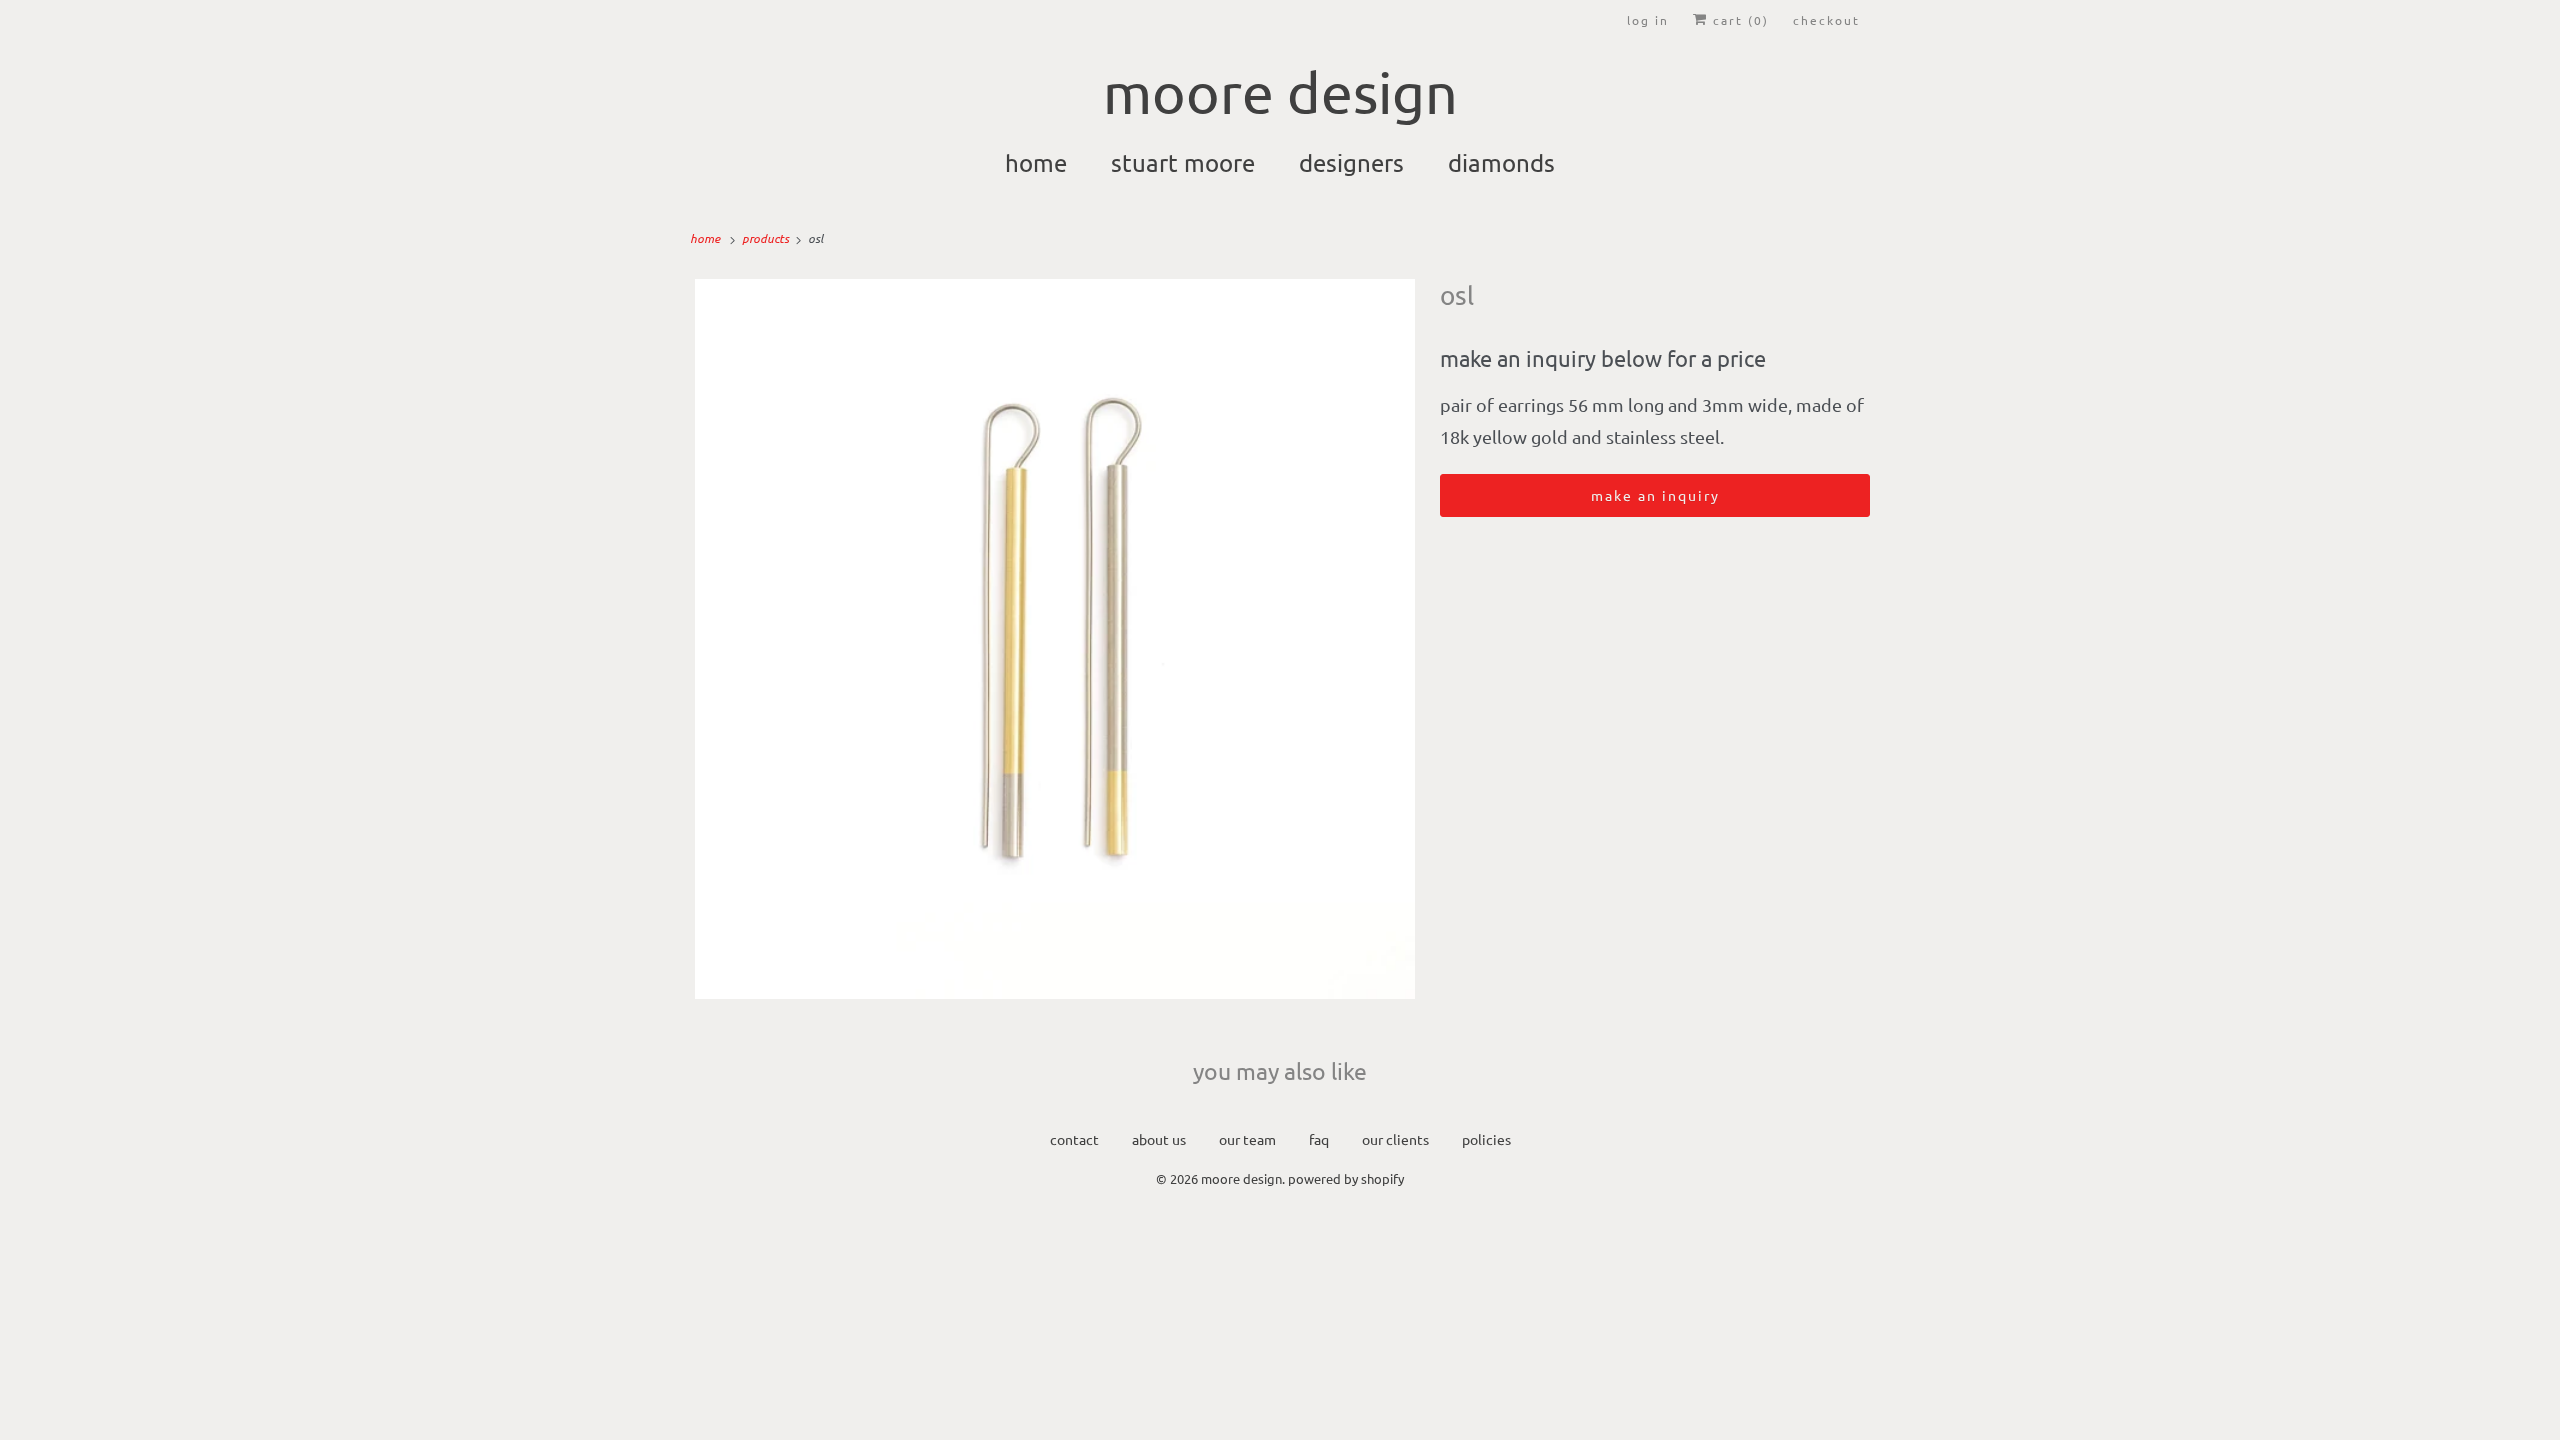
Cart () (1738, 20)
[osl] (1055, 639)
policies (1486, 1139)
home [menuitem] (1036, 162)
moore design (1241, 1178)
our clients (1395, 1139)
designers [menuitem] (1351, 162)
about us (1159, 1139)
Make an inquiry (1655, 495)
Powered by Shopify (1346, 1178)
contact (1074, 1139)
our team (1247, 1139)
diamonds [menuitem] (1501, 162)
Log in (1648, 20)
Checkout (1826, 20)
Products (767, 238)
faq (1319, 1139)
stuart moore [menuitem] (1183, 162)
